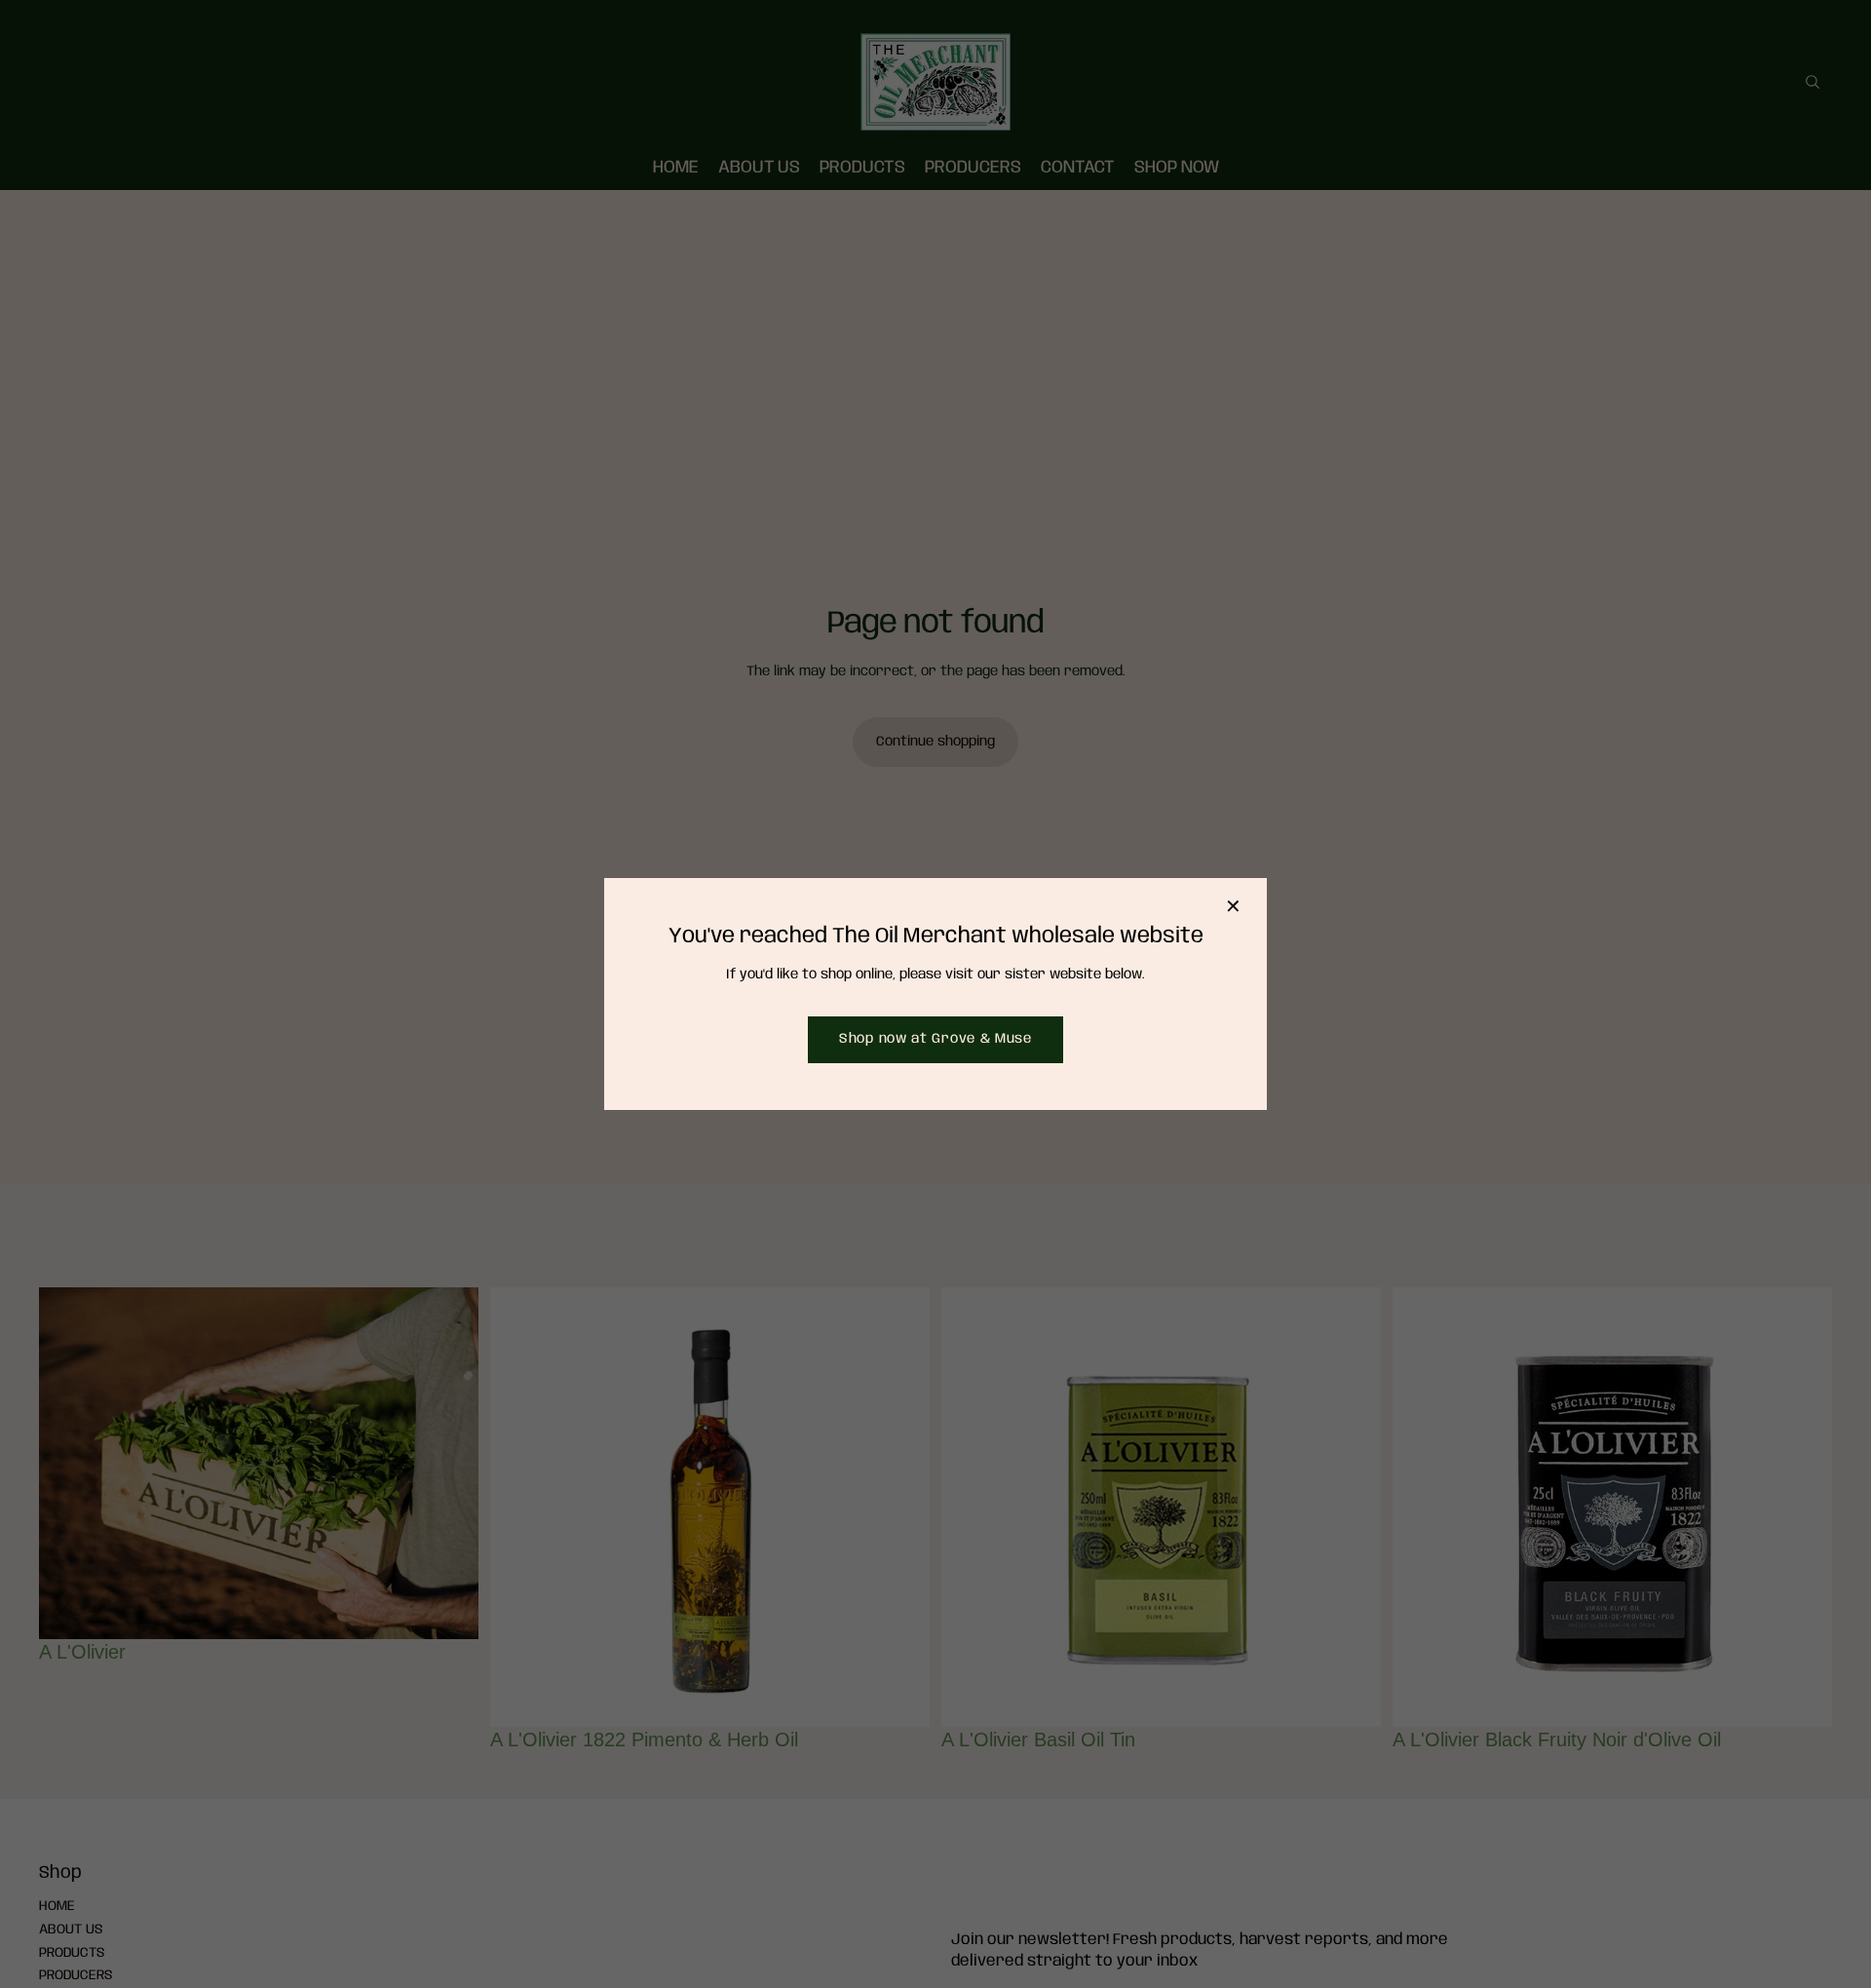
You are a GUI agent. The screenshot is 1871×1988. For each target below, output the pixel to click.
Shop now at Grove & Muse (935, 1039)
